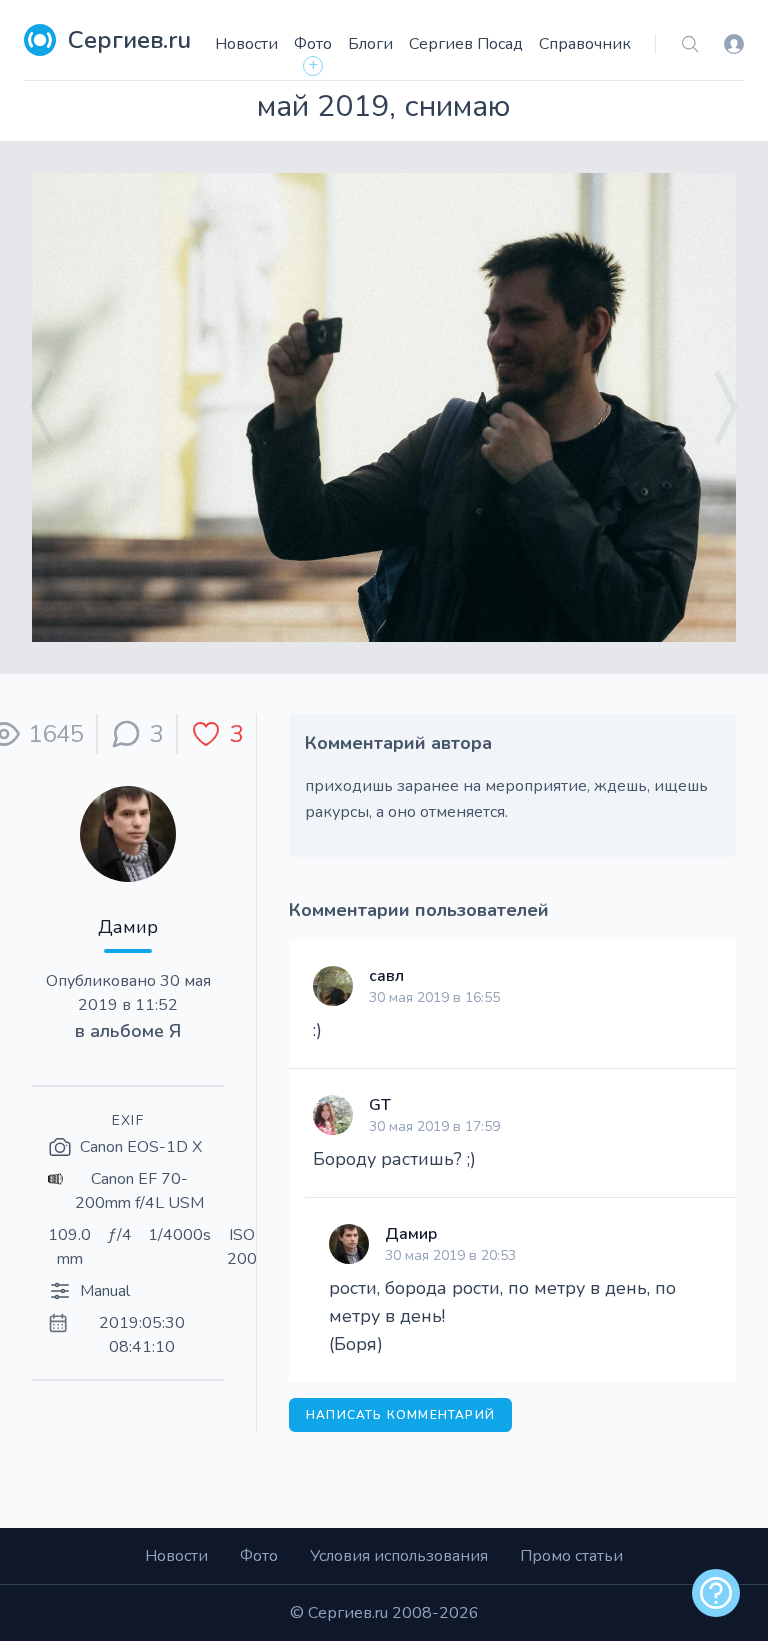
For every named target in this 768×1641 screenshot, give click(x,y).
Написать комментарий (400, 1415)
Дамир (128, 927)
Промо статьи (571, 1556)
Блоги (370, 44)
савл (386, 976)
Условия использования (399, 1556)
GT (380, 1105)
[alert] (716, 1593)
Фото (313, 44)
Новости (246, 44)
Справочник (585, 44)
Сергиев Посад (466, 44)
